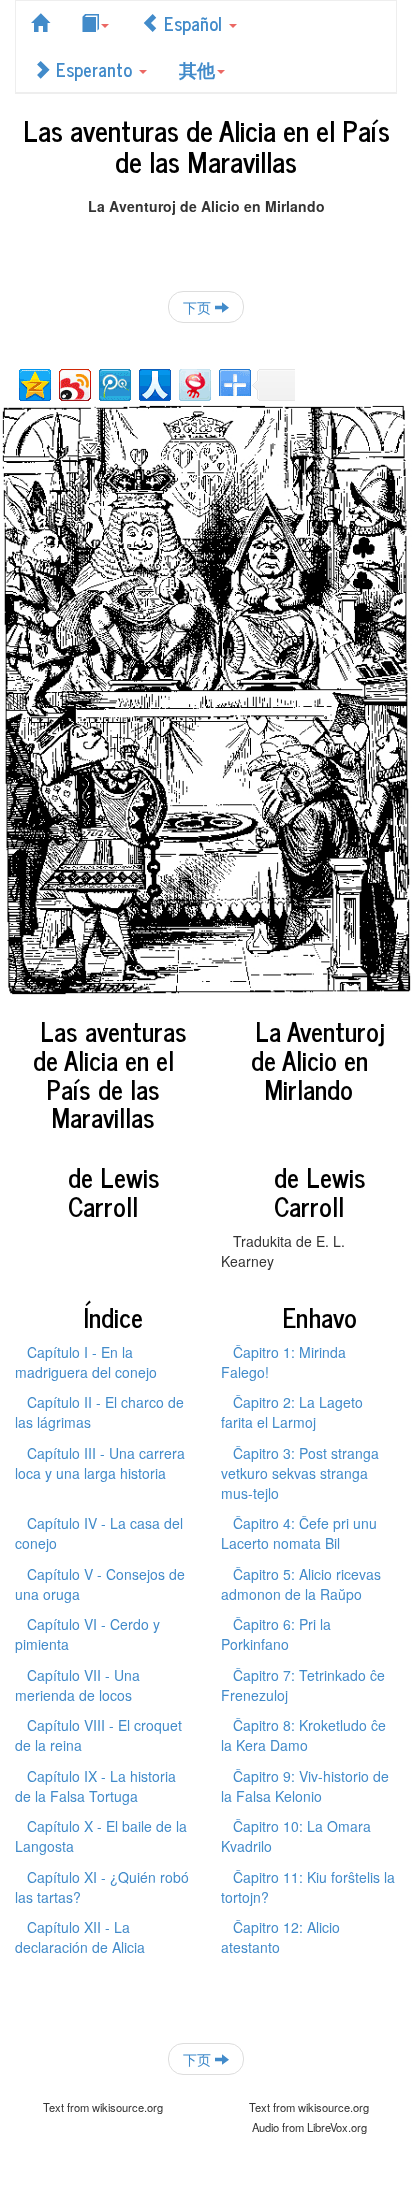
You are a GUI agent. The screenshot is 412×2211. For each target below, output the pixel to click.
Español (193, 23)
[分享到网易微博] (193, 382)
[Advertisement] (206, 241)
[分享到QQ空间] (33, 382)
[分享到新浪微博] (73, 382)
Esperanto (94, 69)
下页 (199, 307)
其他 (197, 69)
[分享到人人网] (153, 382)
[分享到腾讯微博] (113, 382)
